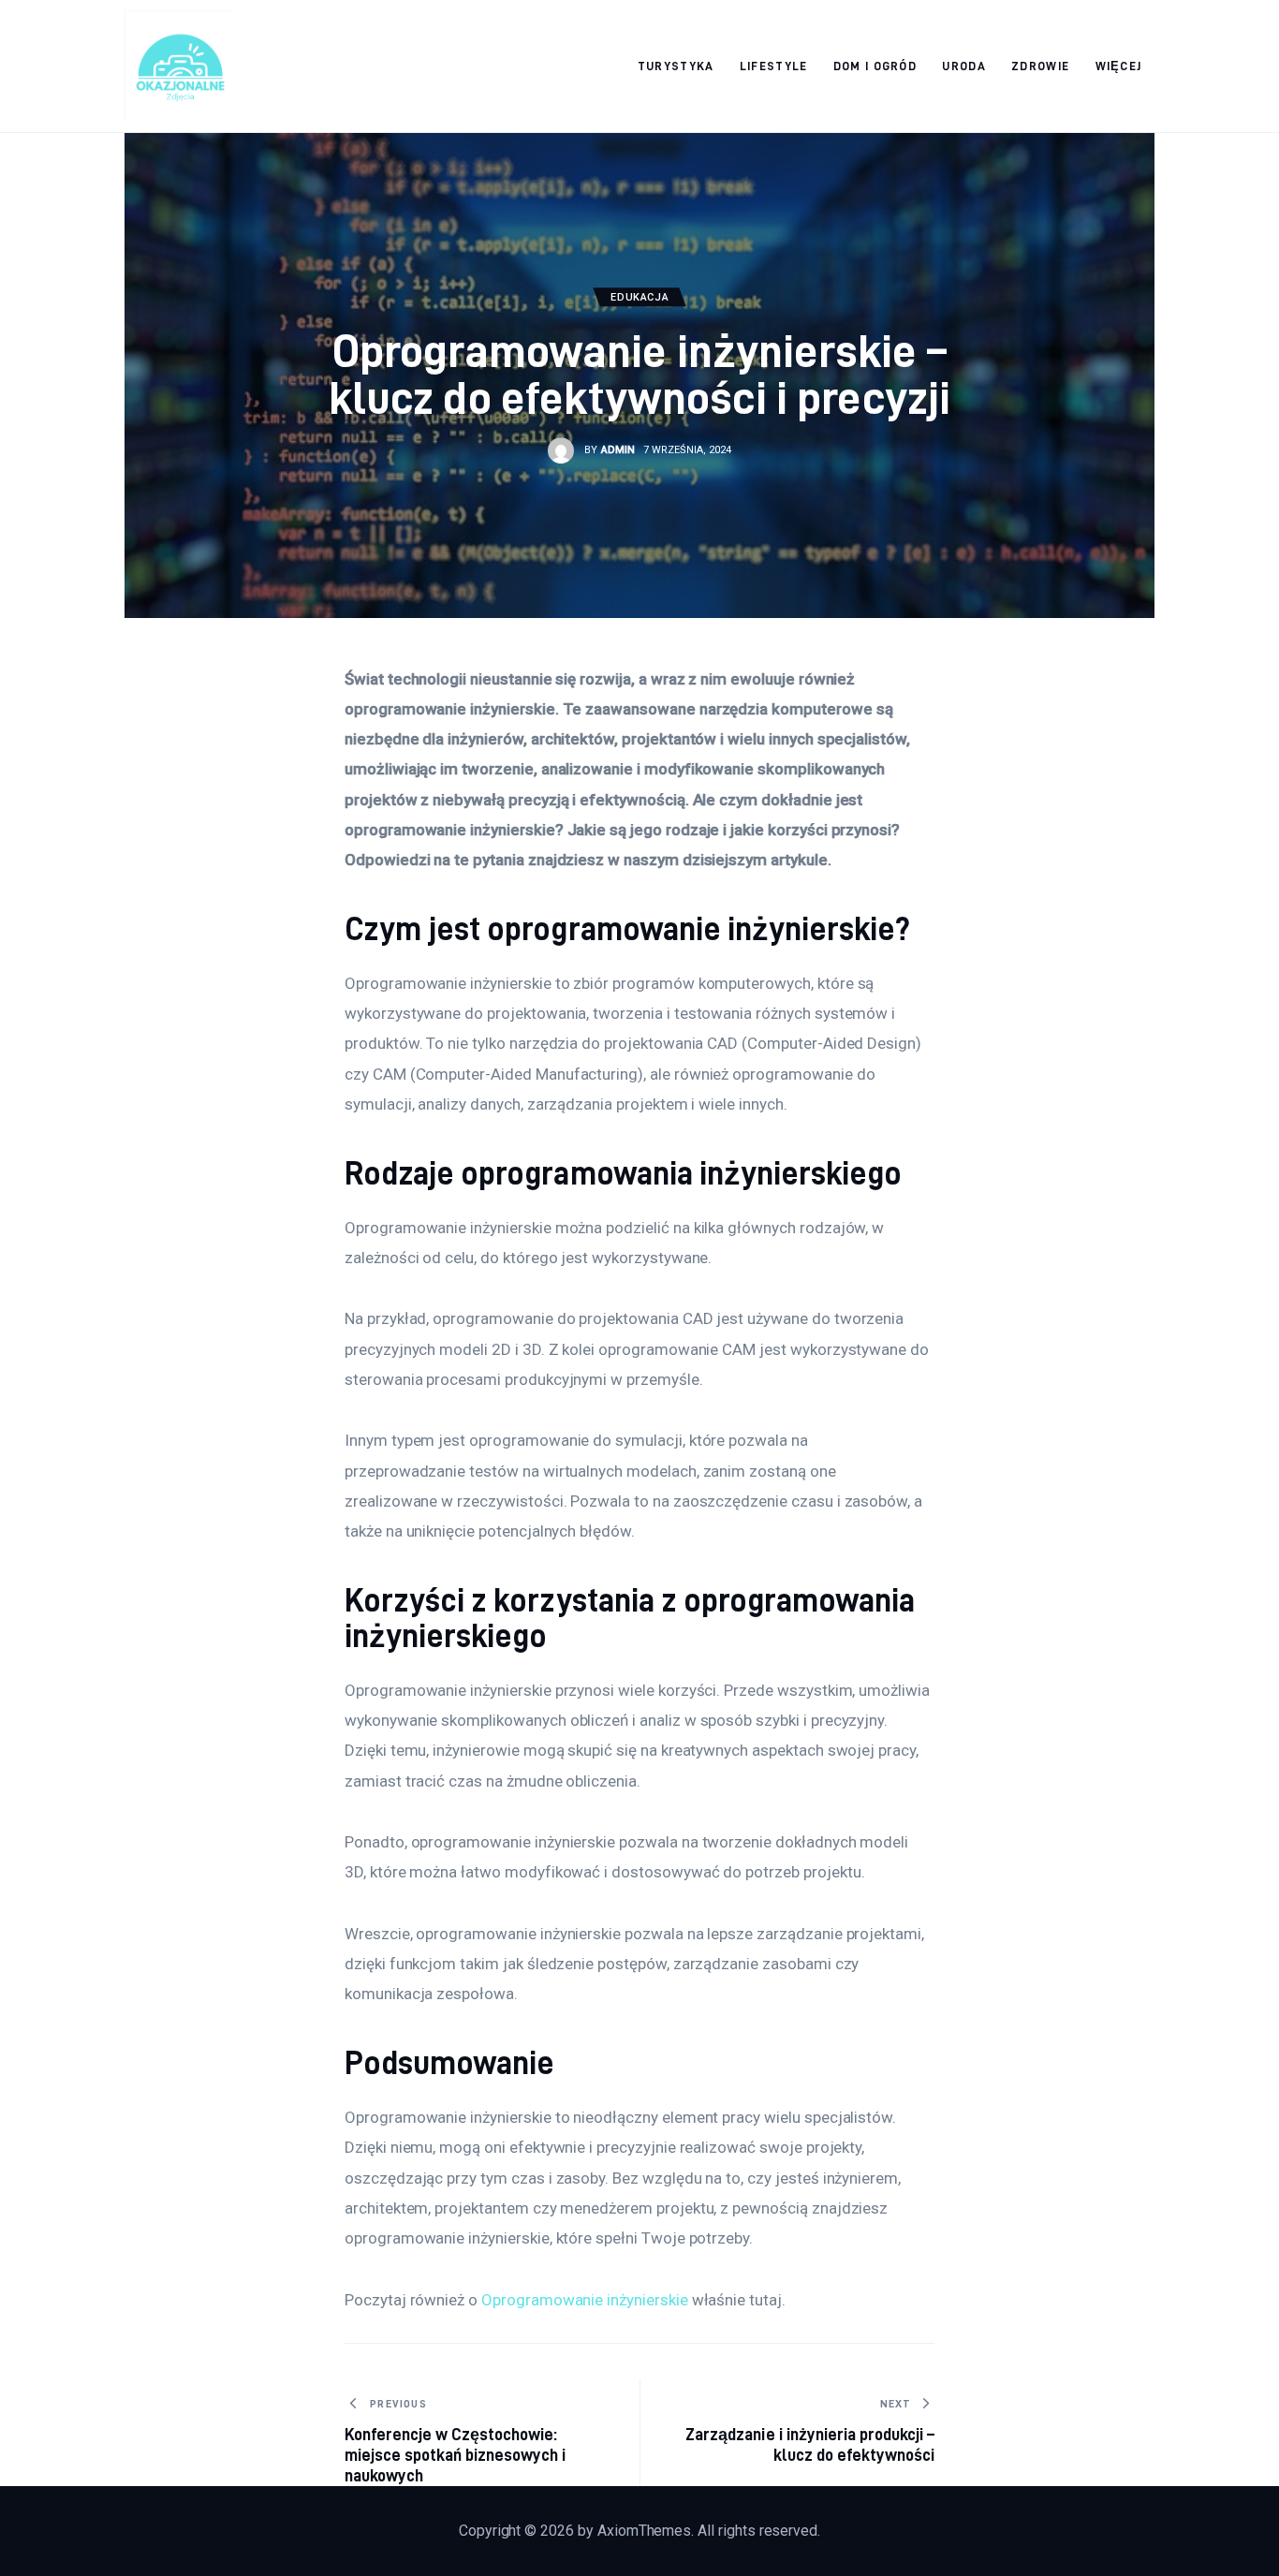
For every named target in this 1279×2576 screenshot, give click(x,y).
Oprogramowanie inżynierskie (585, 2300)
